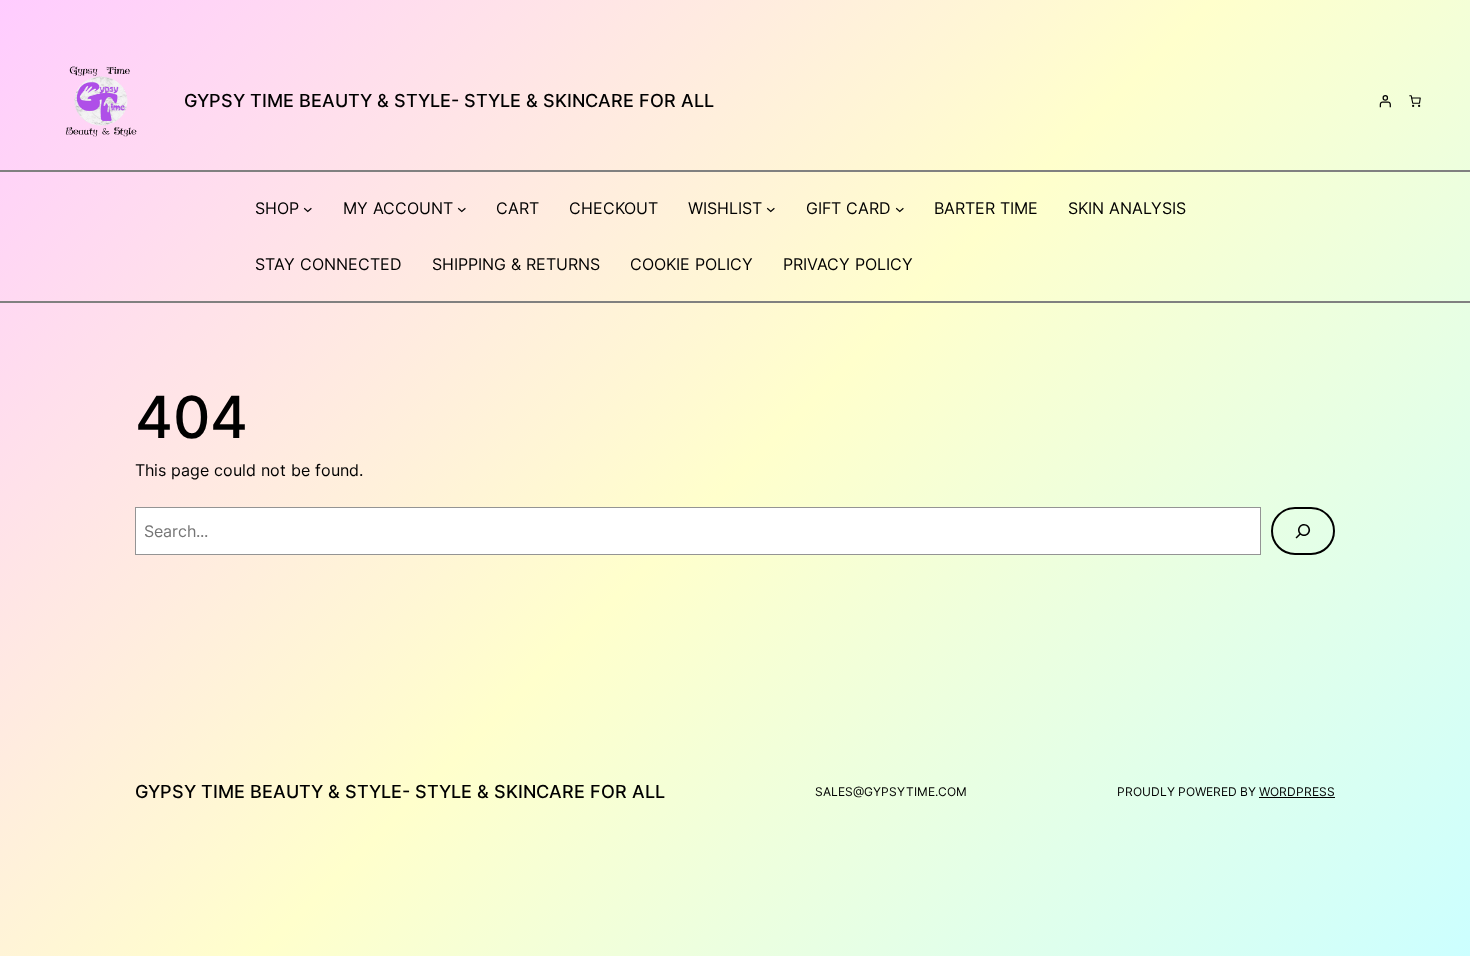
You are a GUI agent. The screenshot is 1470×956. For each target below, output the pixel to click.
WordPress (1297, 791)
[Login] (1385, 101)
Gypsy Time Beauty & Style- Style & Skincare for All (449, 100)
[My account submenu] (462, 209)
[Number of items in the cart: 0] (1415, 101)
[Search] (1303, 531)
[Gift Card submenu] (900, 209)
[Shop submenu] (308, 209)
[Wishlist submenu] (771, 209)
